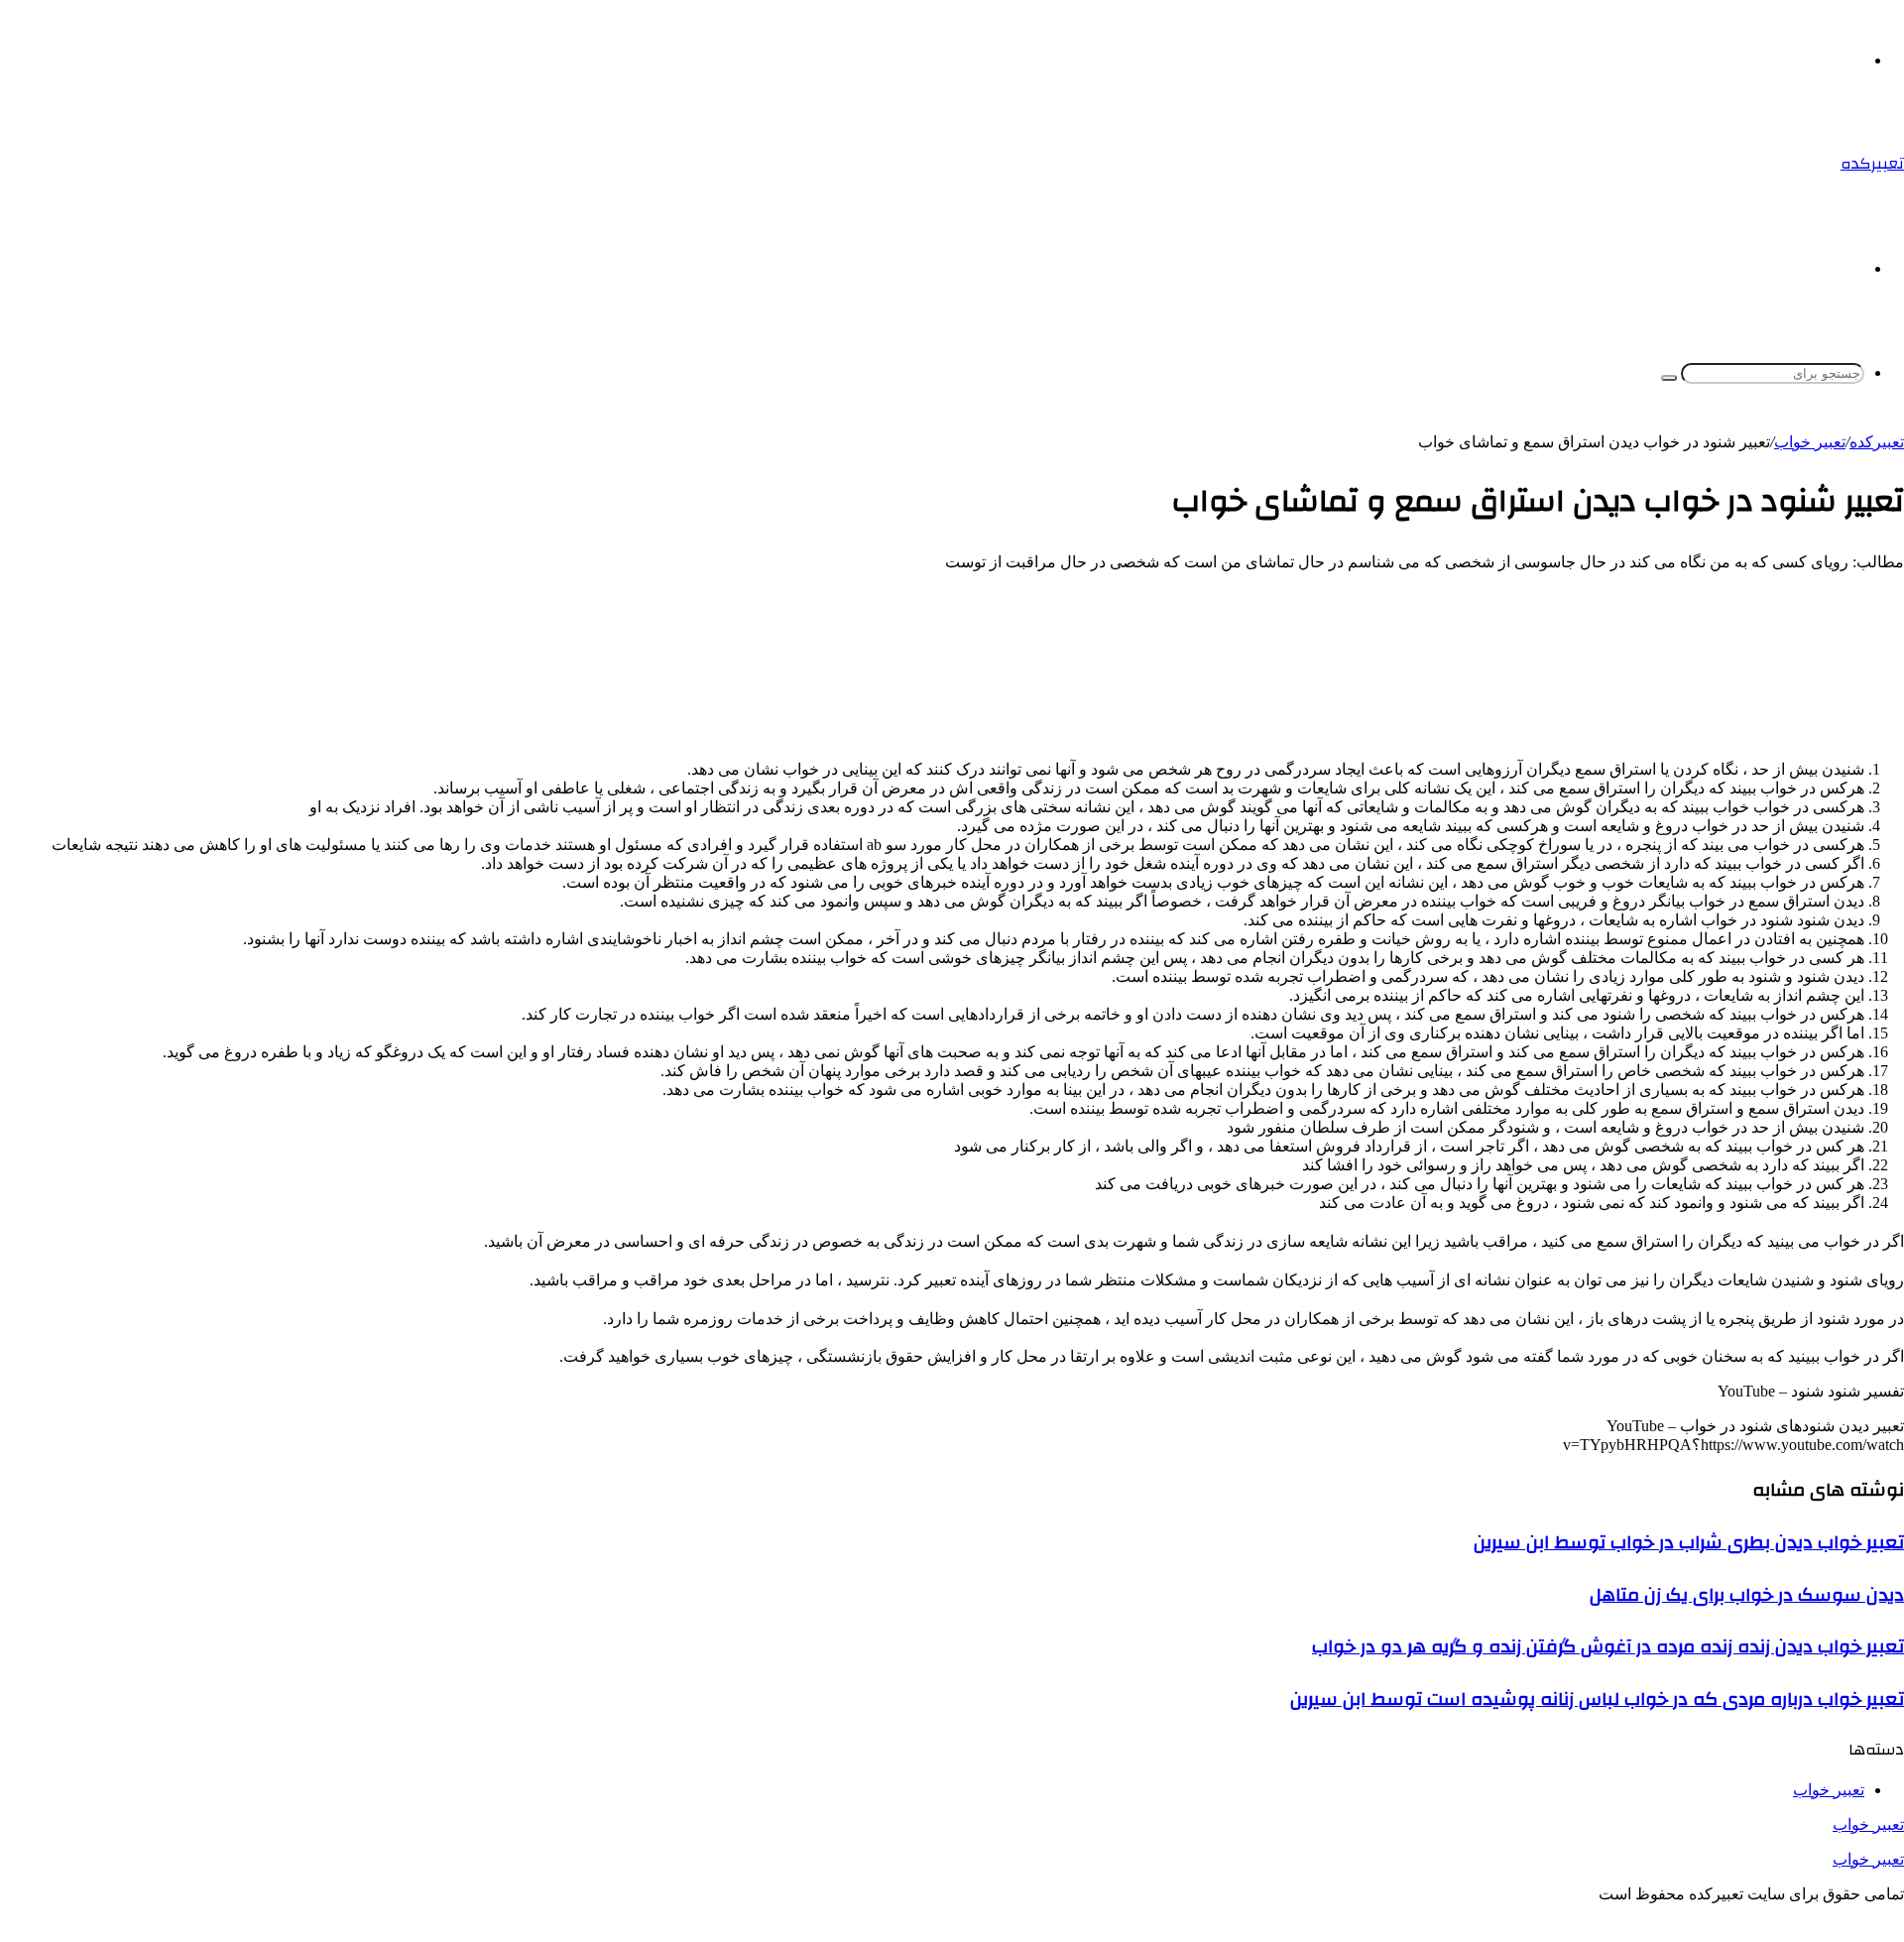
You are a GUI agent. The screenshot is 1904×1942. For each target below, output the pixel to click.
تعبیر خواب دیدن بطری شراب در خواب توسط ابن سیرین (1689, 1542)
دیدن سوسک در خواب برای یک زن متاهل (1747, 1595)
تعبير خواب (1810, 442)
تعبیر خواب (1868, 1824)
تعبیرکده (1877, 442)
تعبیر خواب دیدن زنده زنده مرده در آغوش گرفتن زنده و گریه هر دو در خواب (1608, 1646)
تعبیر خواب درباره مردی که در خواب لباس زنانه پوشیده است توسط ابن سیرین (1597, 1699)
